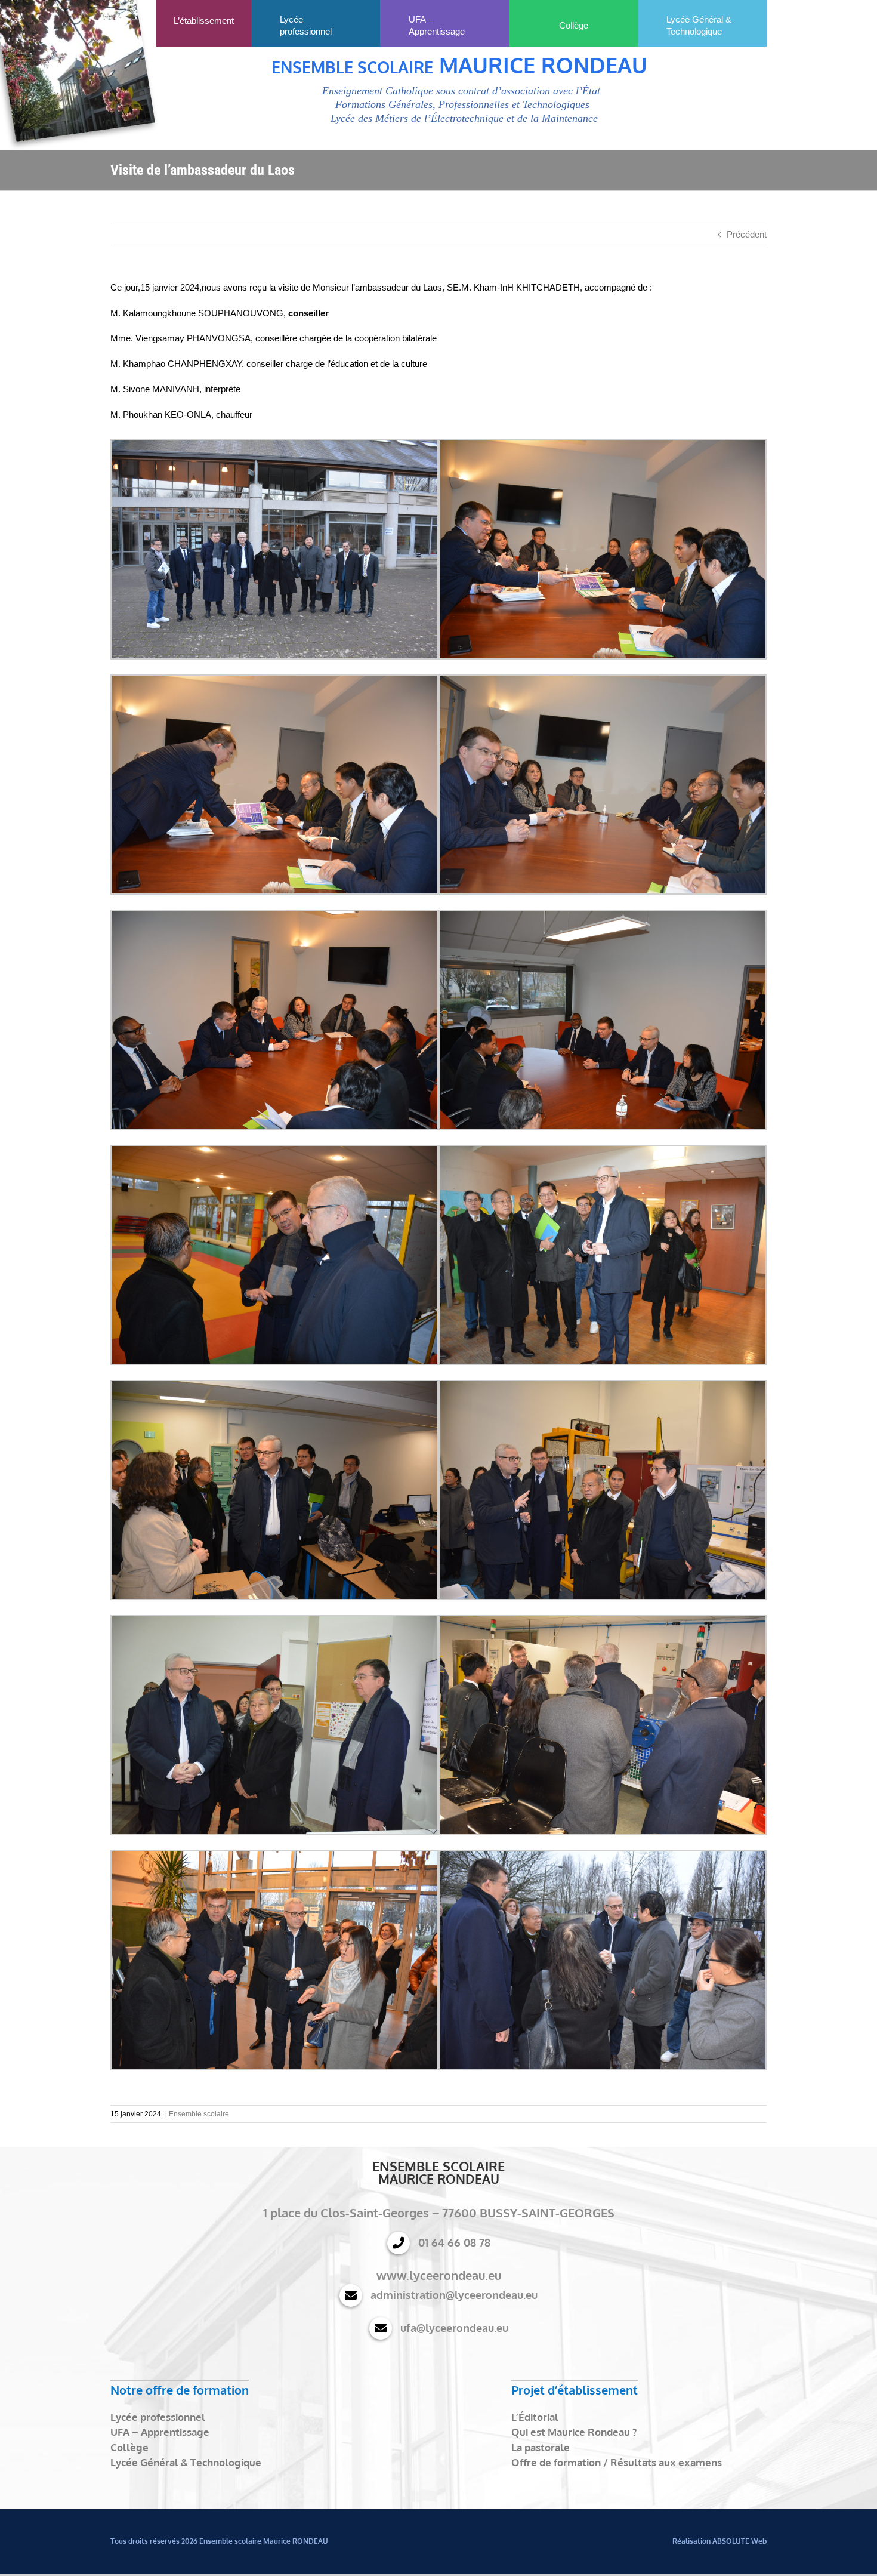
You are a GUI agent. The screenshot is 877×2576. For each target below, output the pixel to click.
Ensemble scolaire (199, 2114)
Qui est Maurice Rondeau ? (574, 2432)
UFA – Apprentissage (160, 2432)
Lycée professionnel (158, 2417)
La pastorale (541, 2447)
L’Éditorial (535, 2417)
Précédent (747, 234)
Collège (129, 2447)
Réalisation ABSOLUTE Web (719, 2541)
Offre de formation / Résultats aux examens (617, 2462)
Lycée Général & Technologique (186, 2462)
